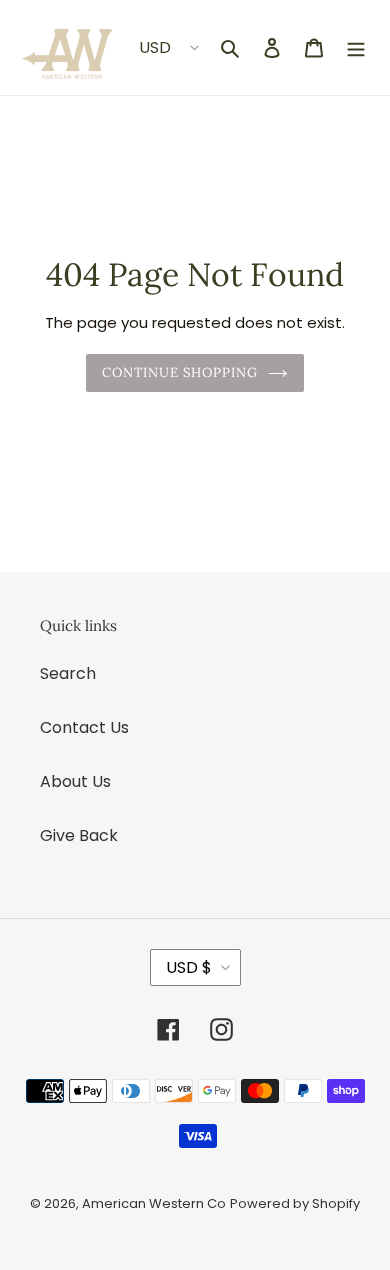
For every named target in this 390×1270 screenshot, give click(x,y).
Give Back (79, 835)
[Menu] (356, 48)
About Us (75, 781)
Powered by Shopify (295, 1203)
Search (68, 673)
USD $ (189, 967)
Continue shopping (180, 372)
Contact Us (84, 727)
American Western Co (154, 1203)
